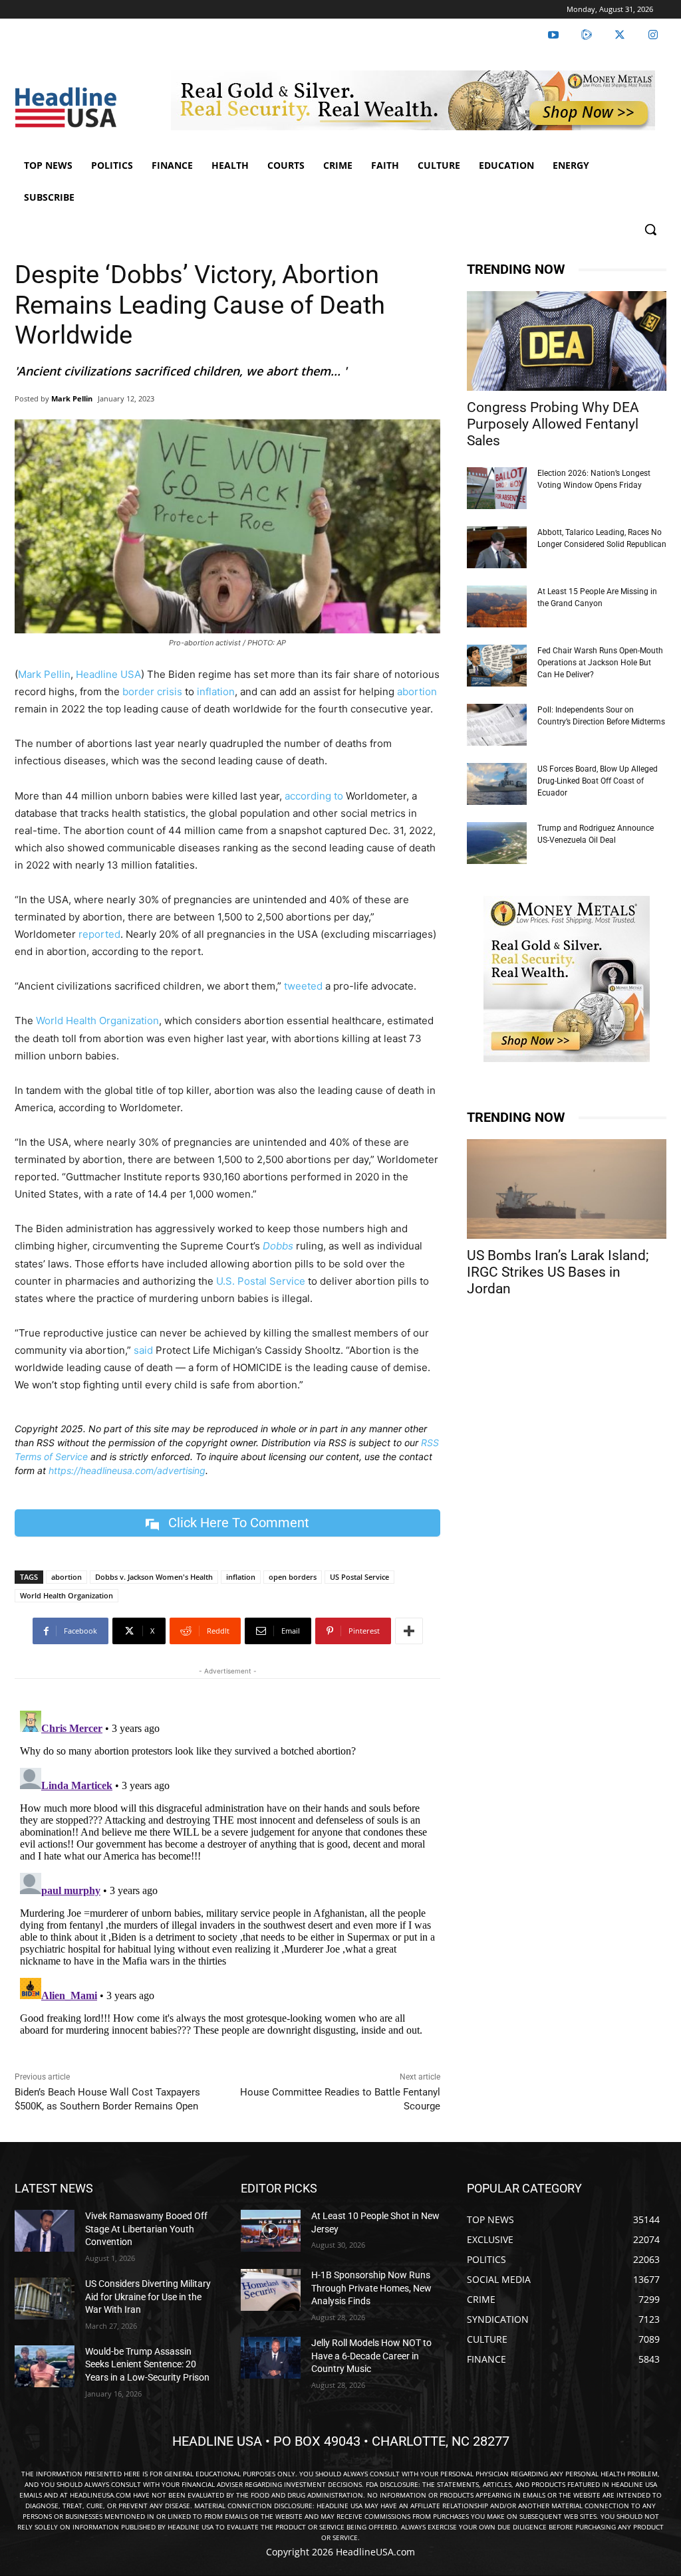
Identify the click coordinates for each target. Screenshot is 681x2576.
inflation (216, 692)
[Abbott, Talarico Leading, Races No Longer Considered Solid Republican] (497, 547)
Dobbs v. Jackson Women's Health (154, 1577)
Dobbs (278, 1246)
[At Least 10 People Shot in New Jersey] (271, 2231)
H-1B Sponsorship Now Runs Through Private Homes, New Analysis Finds (371, 2288)
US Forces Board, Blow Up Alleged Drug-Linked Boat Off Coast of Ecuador (598, 781)
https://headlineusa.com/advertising (127, 1470)
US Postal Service (359, 1577)
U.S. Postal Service (259, 1281)
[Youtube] (553, 35)
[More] (409, 1631)
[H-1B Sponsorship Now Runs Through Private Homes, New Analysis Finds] (271, 2290)
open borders (293, 1577)
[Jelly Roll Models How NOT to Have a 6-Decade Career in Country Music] (271, 2358)
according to (314, 796)
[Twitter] (620, 35)
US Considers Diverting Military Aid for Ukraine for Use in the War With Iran (148, 2297)
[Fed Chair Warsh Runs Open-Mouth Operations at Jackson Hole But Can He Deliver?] (497, 666)
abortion (417, 692)
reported (99, 934)
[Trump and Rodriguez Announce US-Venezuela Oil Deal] (497, 843)
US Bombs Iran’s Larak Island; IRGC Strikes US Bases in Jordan (558, 1272)
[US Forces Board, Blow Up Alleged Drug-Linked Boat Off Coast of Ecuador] (497, 784)
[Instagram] (653, 35)
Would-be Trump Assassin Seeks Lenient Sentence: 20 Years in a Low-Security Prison (147, 2364)
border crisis (151, 692)
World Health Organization (96, 1020)
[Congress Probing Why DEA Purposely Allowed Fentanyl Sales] (567, 341)
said (143, 1350)
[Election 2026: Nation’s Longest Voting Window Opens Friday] (497, 488)
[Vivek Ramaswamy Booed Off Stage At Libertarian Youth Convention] (45, 2231)
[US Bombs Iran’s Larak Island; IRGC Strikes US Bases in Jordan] (567, 1189)
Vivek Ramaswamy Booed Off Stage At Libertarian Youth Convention (146, 2229)
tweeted (303, 986)
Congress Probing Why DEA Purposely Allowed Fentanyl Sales (553, 424)
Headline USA (108, 674)
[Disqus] (227, 1872)
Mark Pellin (72, 398)
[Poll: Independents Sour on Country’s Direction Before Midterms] (497, 725)
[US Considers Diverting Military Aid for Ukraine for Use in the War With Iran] (45, 2299)
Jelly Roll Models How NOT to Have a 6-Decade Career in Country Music (371, 2356)
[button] (650, 229)
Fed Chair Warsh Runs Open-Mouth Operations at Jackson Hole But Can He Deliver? (600, 663)
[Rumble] (587, 35)
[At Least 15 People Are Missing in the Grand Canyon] (497, 606)
